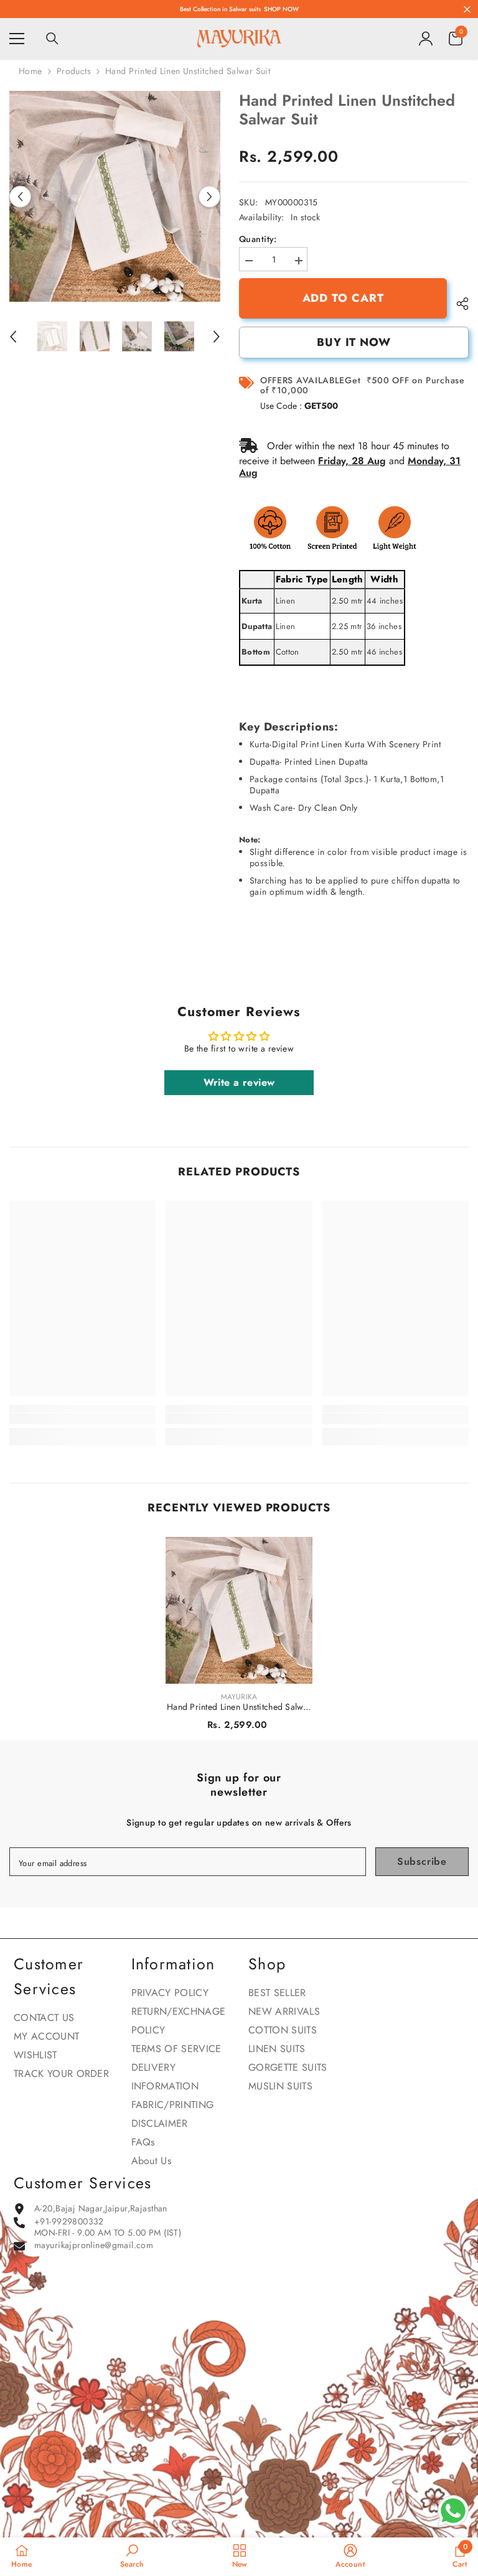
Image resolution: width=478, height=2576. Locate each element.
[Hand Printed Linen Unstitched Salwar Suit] (239, 1610)
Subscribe (422, 1861)
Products (74, 71)
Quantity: (258, 239)
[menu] (17, 39)
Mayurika (239, 1697)
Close (467, 9)
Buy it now (354, 342)
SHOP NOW (281, 9)
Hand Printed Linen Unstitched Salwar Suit (239, 1707)
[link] (82, 1419)
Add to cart (343, 298)
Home (30, 71)
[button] (20, 196)
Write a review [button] (239, 1082)
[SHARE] (458, 304)
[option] (115, 196)
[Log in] (426, 39)
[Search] (52, 39)
